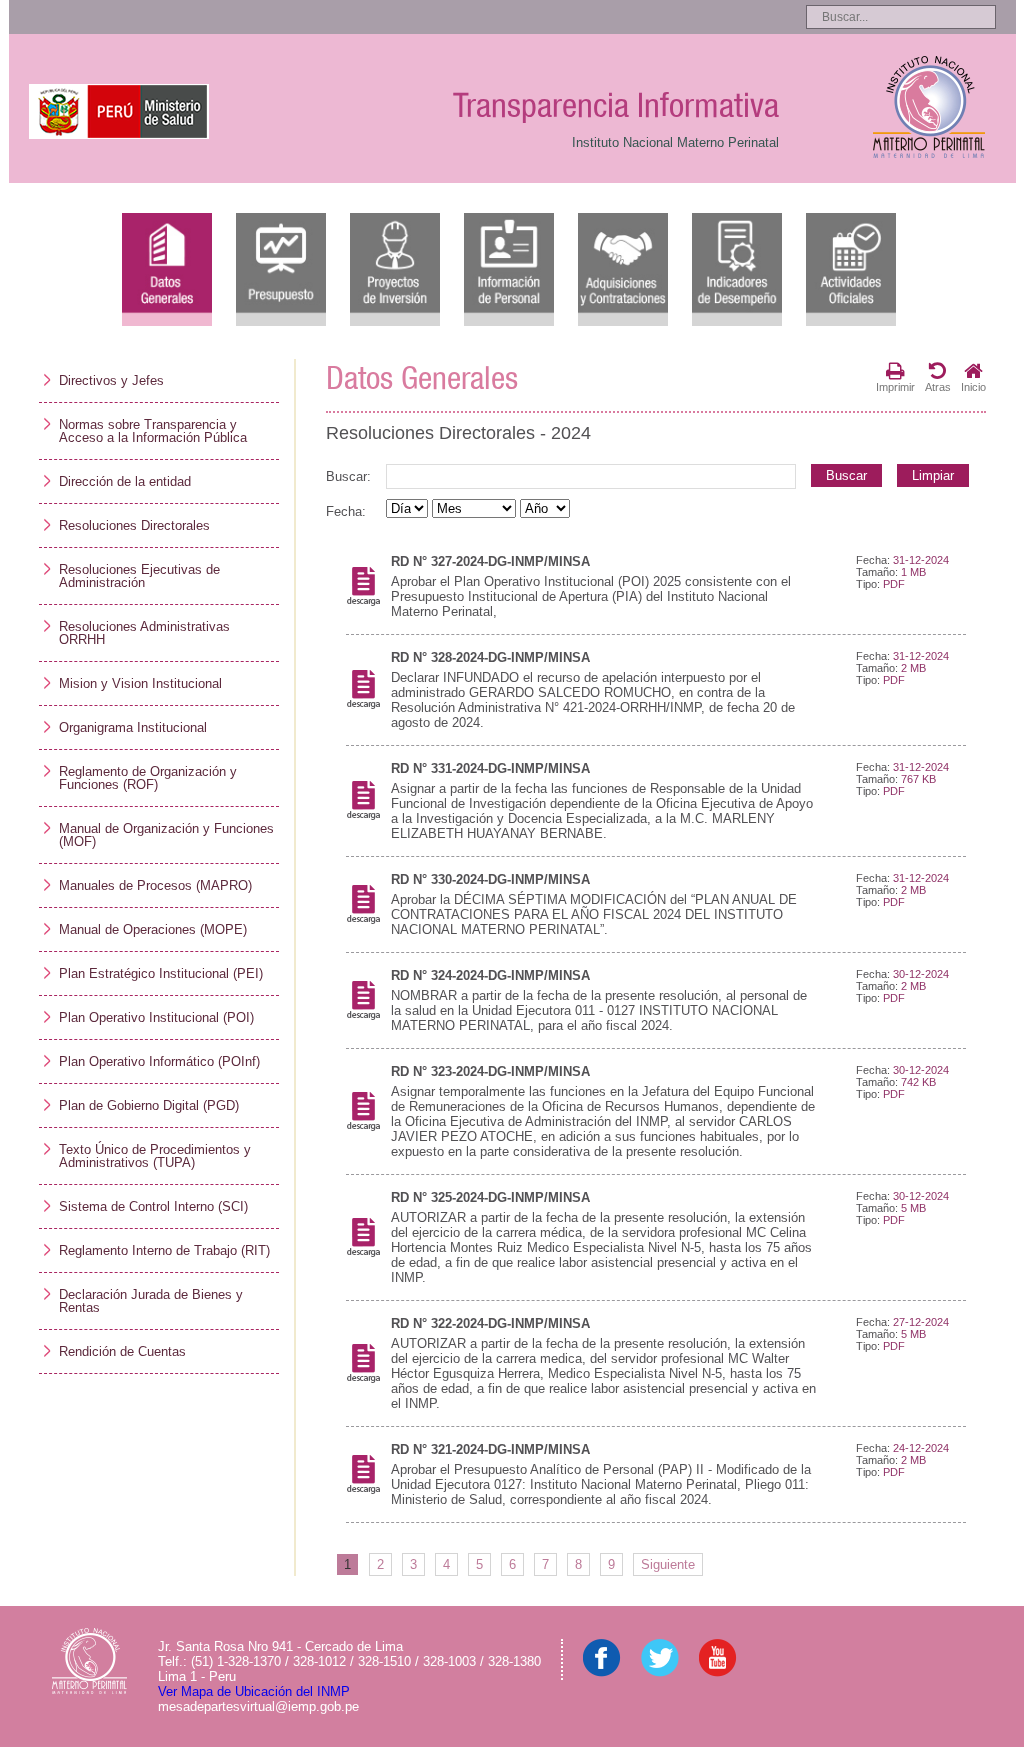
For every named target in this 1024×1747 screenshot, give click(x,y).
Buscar (846, 475)
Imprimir (895, 387)
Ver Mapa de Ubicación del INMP (254, 1691)
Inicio (973, 387)
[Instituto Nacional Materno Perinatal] (928, 108)
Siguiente (668, 1564)
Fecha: (346, 511)
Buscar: (348, 476)
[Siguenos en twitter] (660, 1672)
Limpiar (933, 475)
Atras (938, 387)
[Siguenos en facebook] (602, 1672)
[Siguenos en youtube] (718, 1672)
